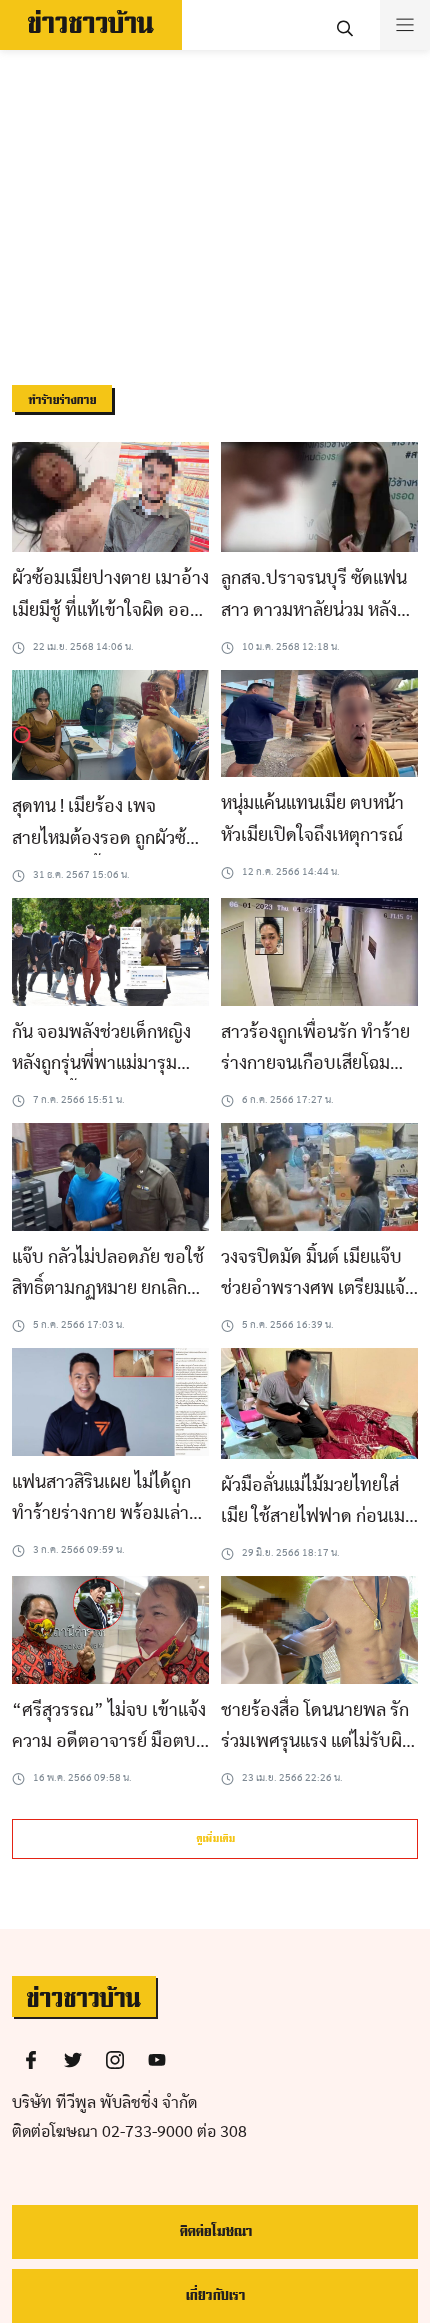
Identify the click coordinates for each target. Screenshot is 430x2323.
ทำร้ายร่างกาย (62, 400)
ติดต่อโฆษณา (215, 2231)
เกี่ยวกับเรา (215, 2295)
